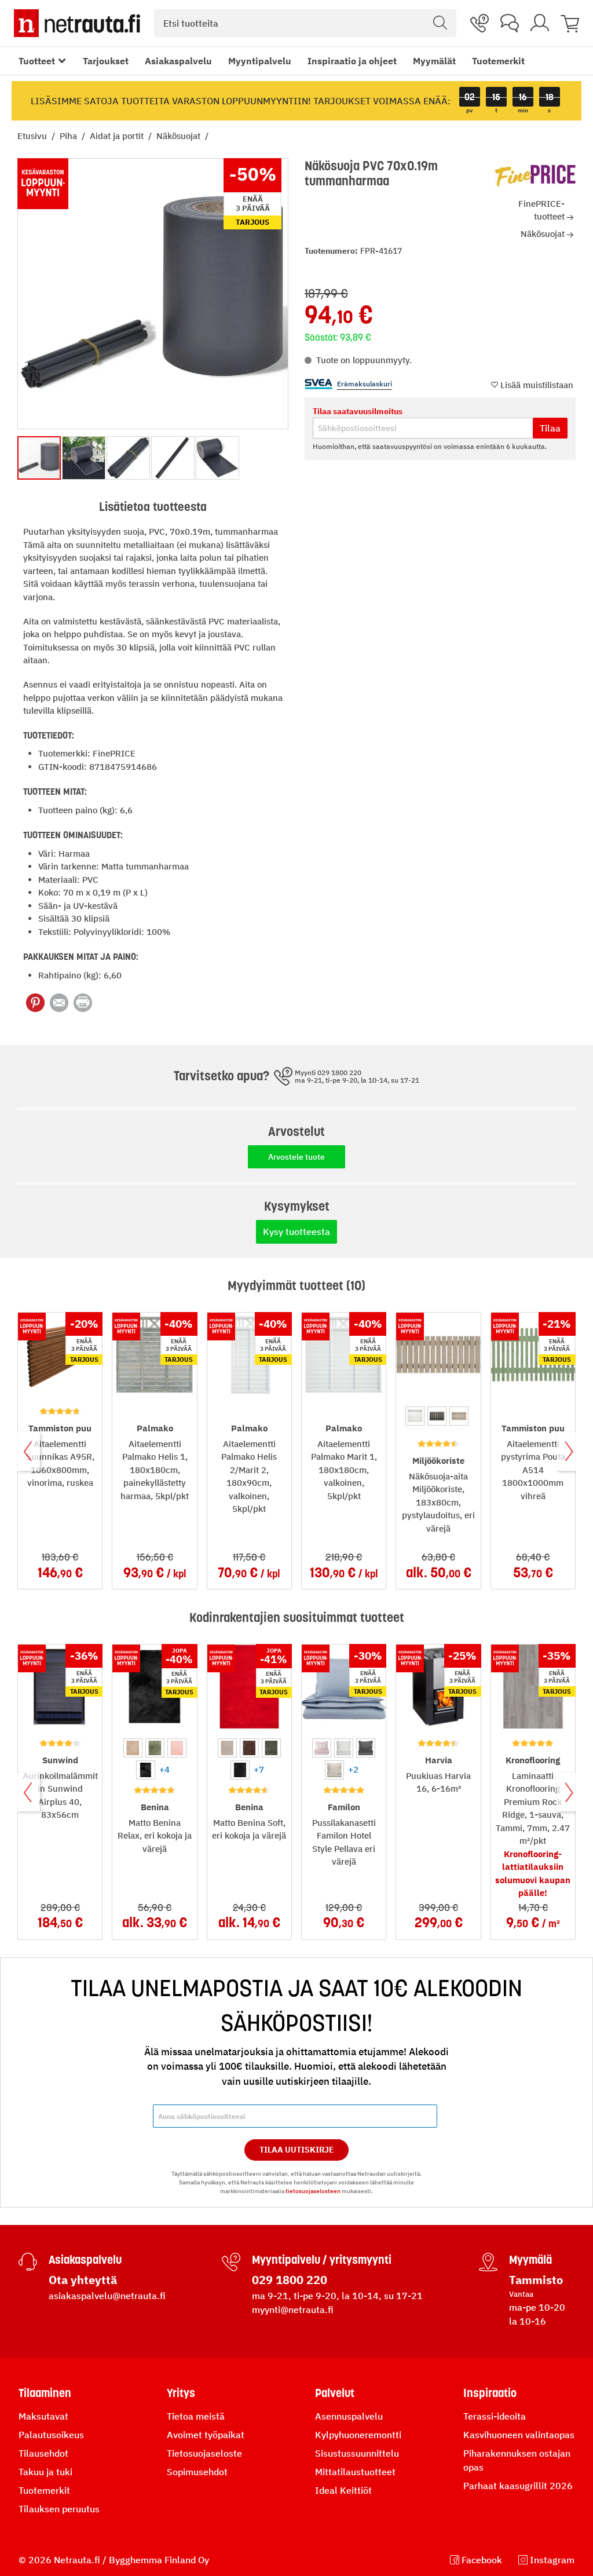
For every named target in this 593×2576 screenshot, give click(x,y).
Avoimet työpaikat (206, 2435)
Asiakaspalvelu (178, 61)
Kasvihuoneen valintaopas (519, 2435)
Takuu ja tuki (45, 2472)
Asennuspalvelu (349, 2416)
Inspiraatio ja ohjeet (352, 61)
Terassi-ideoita (495, 2416)
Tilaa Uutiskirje (297, 2150)
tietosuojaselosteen (313, 2191)
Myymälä (530, 2260)
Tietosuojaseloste (204, 2453)
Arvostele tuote (296, 1157)
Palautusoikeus (51, 2435)
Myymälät (434, 61)
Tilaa (550, 428)
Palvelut (335, 2393)
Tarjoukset (106, 61)
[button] (84, 458)
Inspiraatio (490, 2393)
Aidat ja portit (118, 136)
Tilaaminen (45, 2393)
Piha (69, 136)
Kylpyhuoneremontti (358, 2435)
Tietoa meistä (196, 2416)
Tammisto (536, 2280)
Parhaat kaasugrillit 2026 (518, 2486)
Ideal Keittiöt (343, 2490)
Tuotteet (37, 61)
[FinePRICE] (535, 176)
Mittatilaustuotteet (355, 2472)
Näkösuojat (180, 136)
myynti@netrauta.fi (293, 2310)
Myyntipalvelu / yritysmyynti (322, 2260)
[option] (415, 1416)
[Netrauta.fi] (77, 23)
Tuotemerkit (498, 61)
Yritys (181, 2393)
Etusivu (33, 136)
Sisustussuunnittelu (357, 2453)
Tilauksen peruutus (59, 2509)
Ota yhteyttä (83, 2280)
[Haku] (440, 23)
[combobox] (305, 23)
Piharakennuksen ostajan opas (517, 2460)
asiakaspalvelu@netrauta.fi (107, 2296)
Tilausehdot (43, 2453)
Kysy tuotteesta (296, 1232)
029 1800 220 (290, 2280)
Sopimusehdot (197, 2472)
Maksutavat (43, 2416)
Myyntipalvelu (260, 61)
